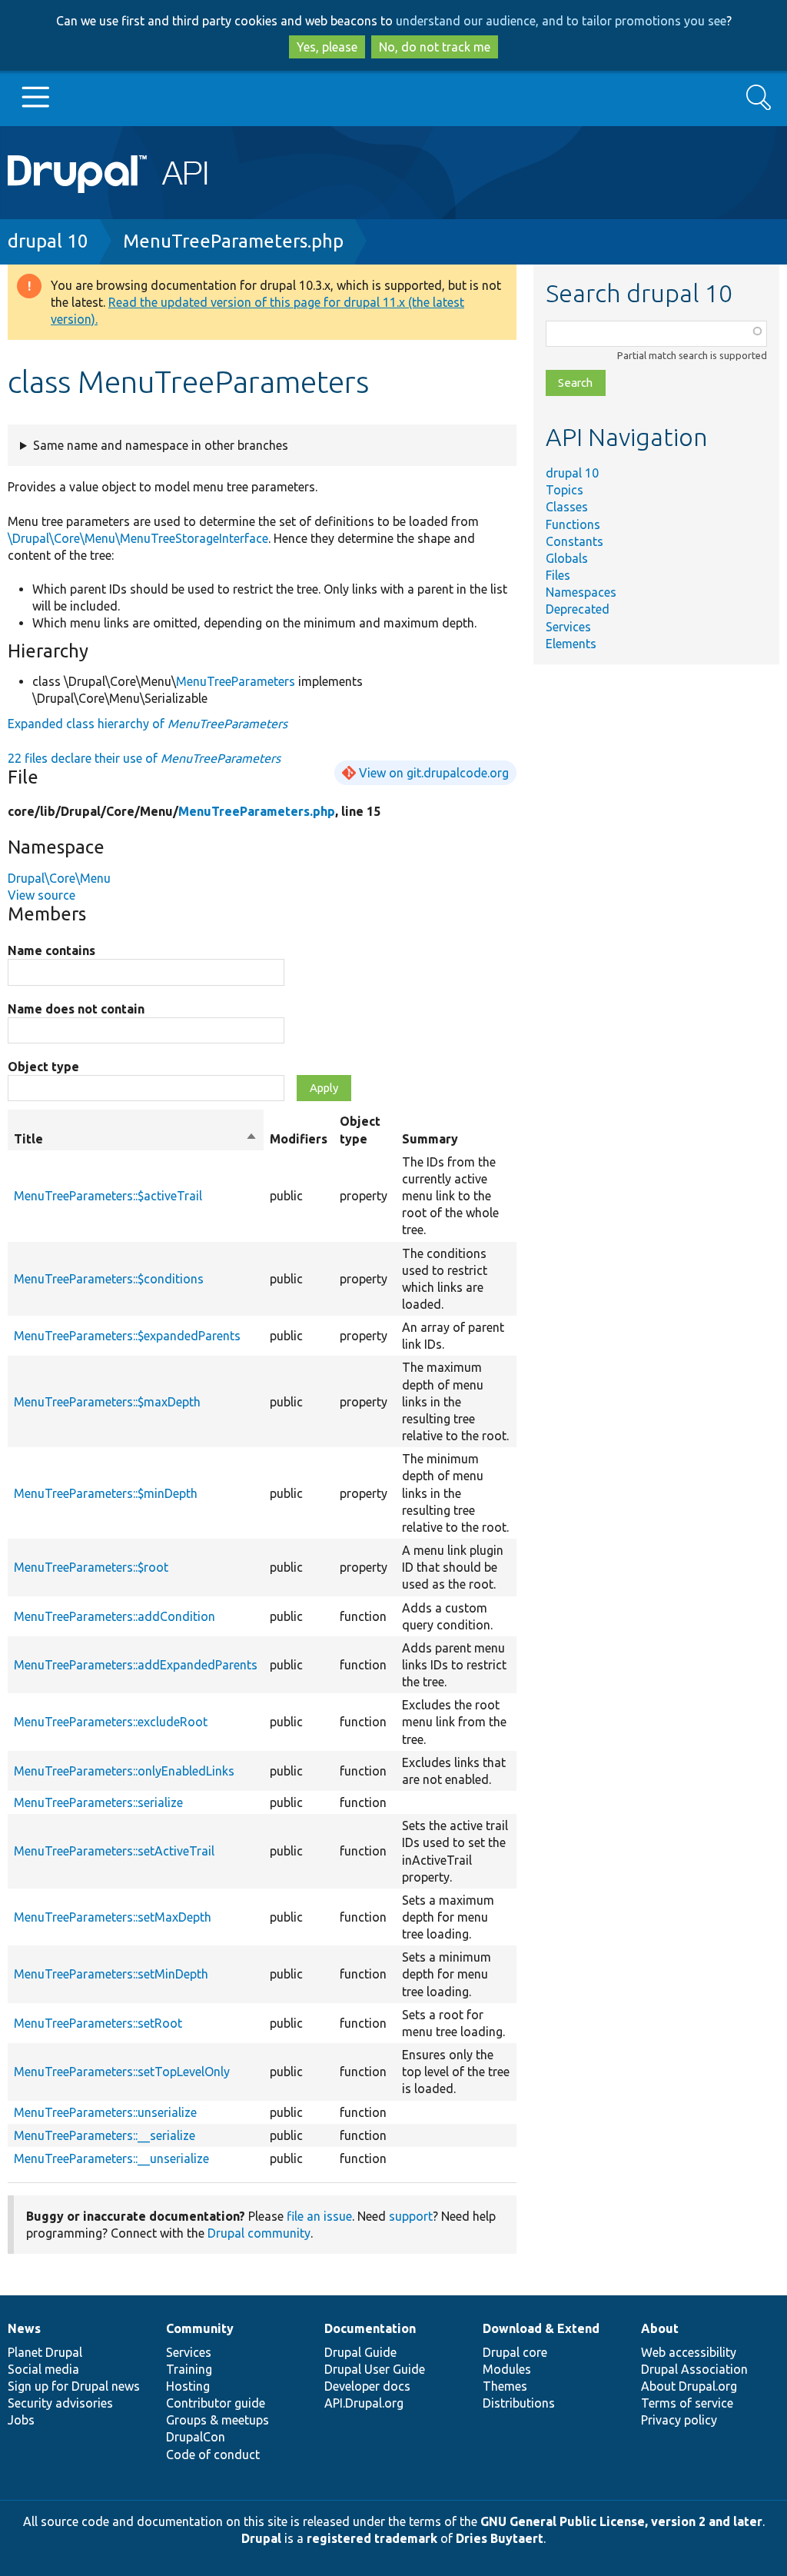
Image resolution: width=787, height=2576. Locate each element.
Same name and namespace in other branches (161, 445)
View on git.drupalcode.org (434, 773)
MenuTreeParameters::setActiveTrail (114, 1851)
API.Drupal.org (364, 2403)
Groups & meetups (218, 2420)
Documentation (370, 2328)
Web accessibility (689, 2352)
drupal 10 (48, 241)
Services (568, 627)
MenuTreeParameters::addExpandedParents (136, 1665)
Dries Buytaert (500, 2538)
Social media (43, 2369)
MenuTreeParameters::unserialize (105, 2112)
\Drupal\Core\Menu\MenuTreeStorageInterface (138, 538)
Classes (567, 507)
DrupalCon (196, 2437)
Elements (571, 644)
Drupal (261, 2538)
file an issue (319, 2216)
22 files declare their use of (144, 758)
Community (200, 2328)
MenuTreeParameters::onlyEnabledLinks (124, 1771)
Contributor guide (216, 2403)
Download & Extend (541, 2328)
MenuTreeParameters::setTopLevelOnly (122, 2072)
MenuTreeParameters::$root (91, 1567)
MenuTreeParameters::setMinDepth (111, 1974)
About (660, 2328)
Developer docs (367, 2386)
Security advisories (60, 2403)
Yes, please (327, 47)
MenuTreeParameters (236, 681)
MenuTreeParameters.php (233, 241)
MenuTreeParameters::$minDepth (106, 1493)
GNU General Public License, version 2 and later (621, 2521)
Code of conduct (213, 2455)
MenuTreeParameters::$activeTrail (108, 1196)
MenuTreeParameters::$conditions (109, 1279)
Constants (574, 541)
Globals (567, 558)
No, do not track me (435, 47)
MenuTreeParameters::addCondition (115, 1616)
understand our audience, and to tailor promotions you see (561, 21)
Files (558, 575)
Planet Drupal (45, 2352)
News (24, 2328)
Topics (565, 490)
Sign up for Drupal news (74, 2386)
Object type (43, 1067)
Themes (505, 2386)
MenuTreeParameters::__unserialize (111, 2158)
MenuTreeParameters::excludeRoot (111, 1722)
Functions (573, 524)
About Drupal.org (689, 2386)
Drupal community (259, 2233)
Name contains (51, 950)
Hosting (188, 2386)
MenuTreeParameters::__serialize (105, 2135)
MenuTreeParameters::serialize (98, 1802)
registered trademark (372, 2538)
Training (189, 2369)
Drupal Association (694, 2369)
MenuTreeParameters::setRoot (98, 2023)
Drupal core (515, 2352)
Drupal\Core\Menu (59, 878)
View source (42, 895)
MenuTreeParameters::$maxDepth (107, 1402)
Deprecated (578, 609)
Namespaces (581, 592)
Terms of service (687, 2403)
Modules (507, 2369)
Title (136, 1140)
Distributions (519, 2403)
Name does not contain (76, 1009)
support (411, 2216)
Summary (430, 1139)
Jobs (21, 2420)
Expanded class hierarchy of (148, 724)
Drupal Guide (360, 2352)
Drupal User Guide (375, 2369)
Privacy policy (679, 2420)
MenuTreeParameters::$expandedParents (127, 1336)
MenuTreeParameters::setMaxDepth (113, 1917)
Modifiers (299, 1139)
